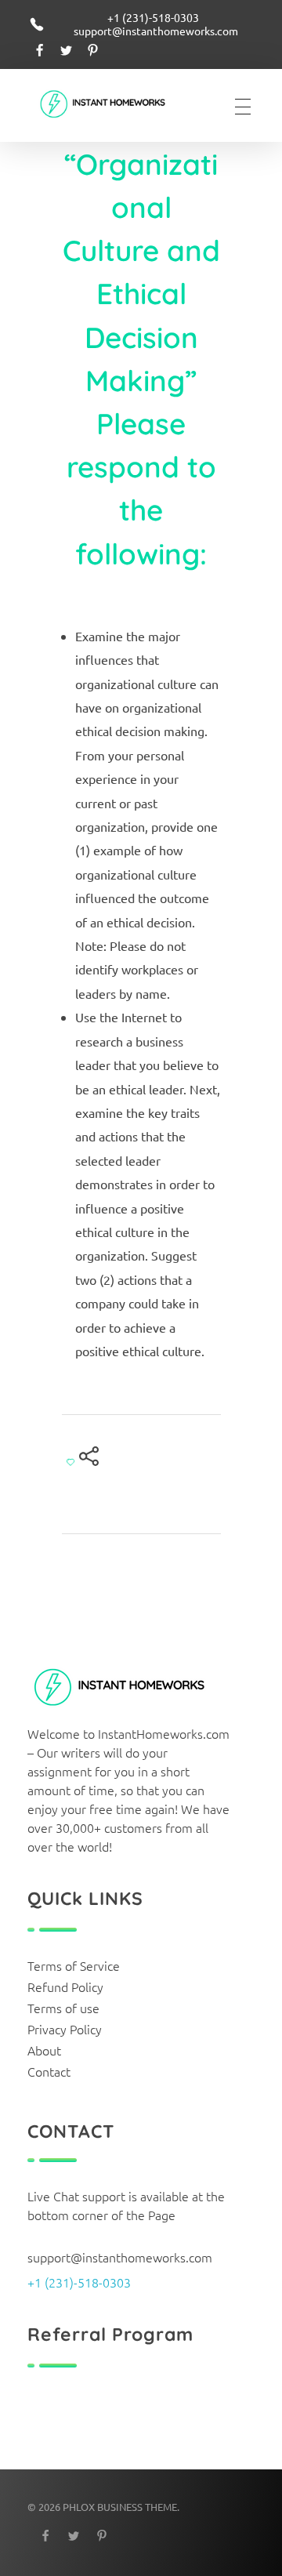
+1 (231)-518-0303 (79, 2282)
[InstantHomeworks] (113, 105)
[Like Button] (70, 1462)
